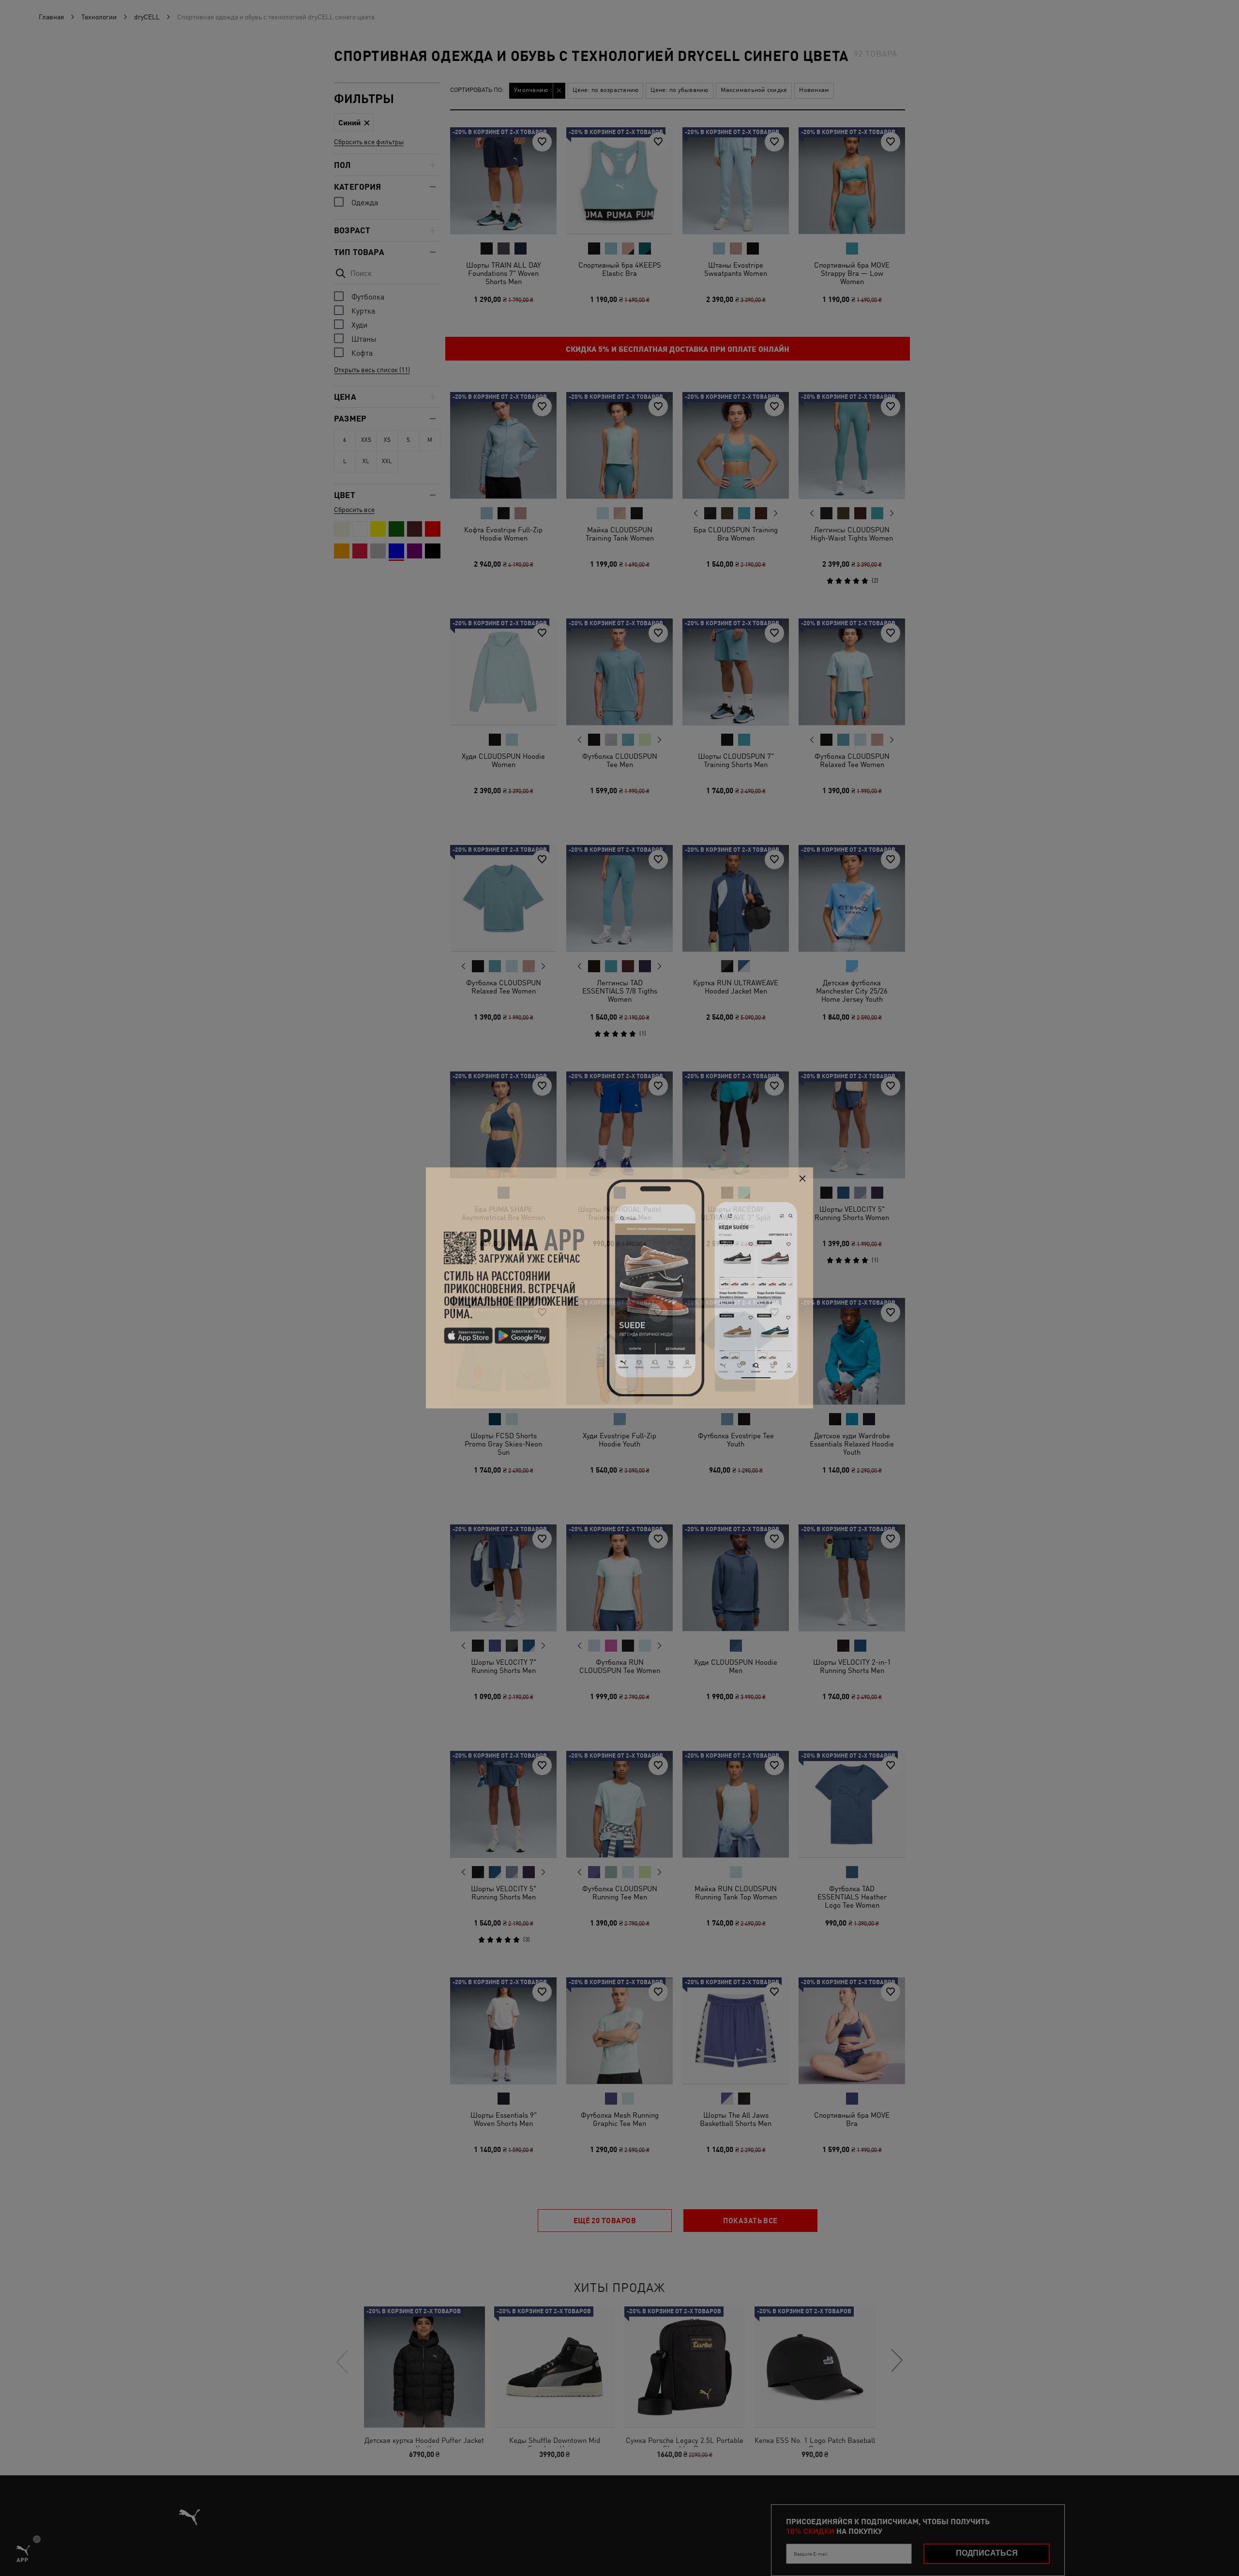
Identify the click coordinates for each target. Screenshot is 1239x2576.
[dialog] (619, 1288)
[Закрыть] (802, 1179)
